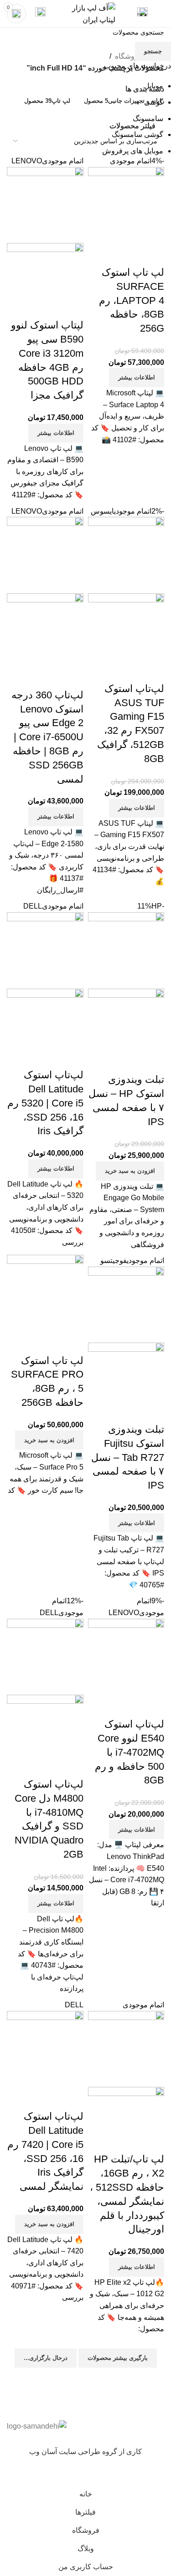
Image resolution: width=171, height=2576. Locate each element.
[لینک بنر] (85, 1288)
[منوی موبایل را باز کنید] (161, 14)
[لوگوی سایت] (86, 13)
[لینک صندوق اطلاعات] (142, 14)
